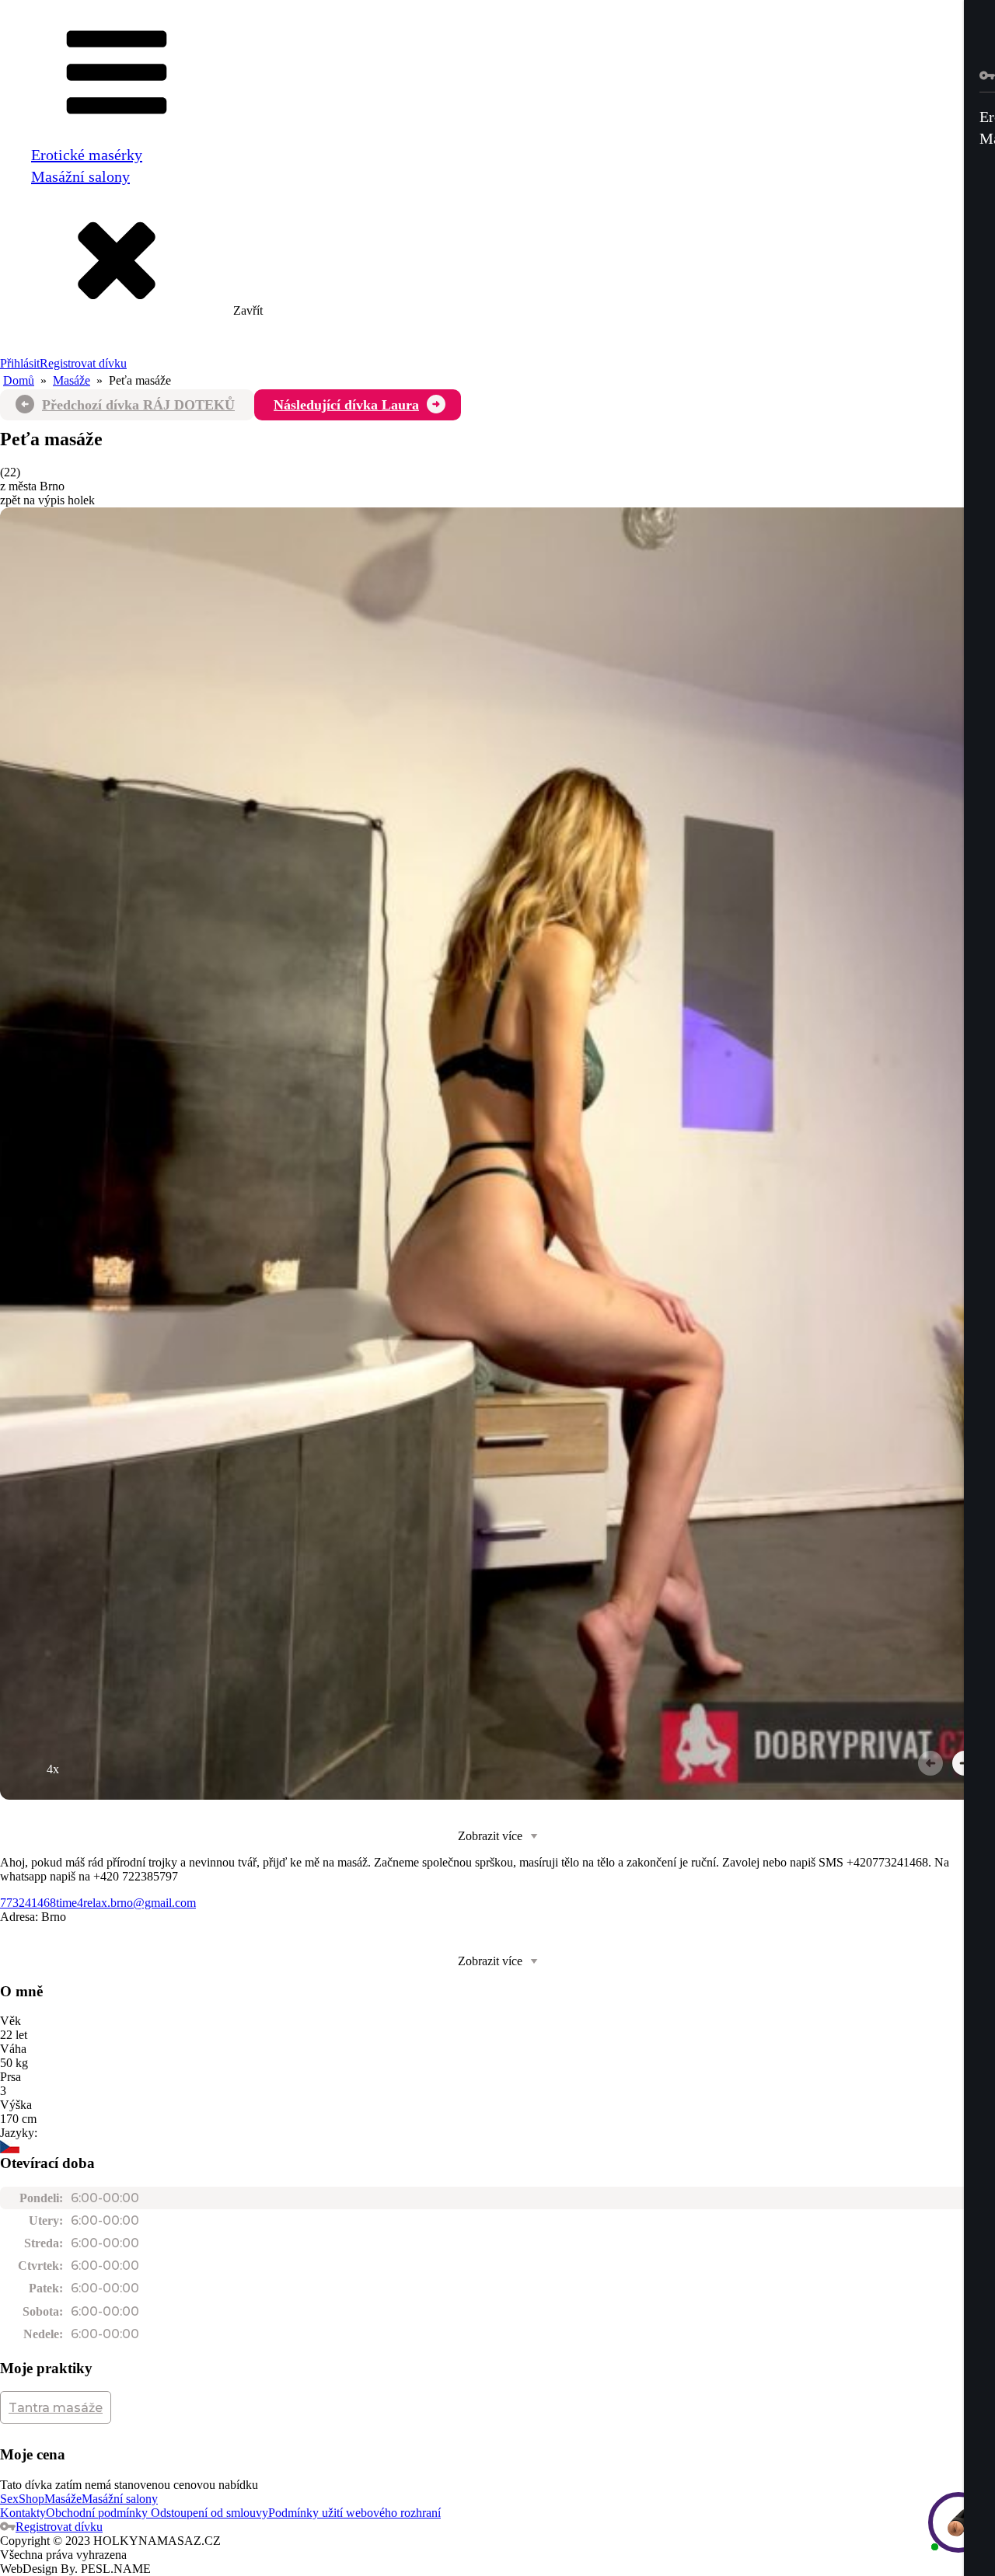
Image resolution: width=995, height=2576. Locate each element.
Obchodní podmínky (97, 2513)
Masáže (72, 380)
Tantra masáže (56, 2408)
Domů (19, 380)
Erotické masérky (87, 155)
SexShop (22, 2499)
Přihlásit (20, 363)
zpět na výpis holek (47, 500)
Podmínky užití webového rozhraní (354, 2513)
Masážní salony (80, 176)
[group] (497, 1154)
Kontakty (23, 2513)
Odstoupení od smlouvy (208, 2513)
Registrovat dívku (83, 363)
